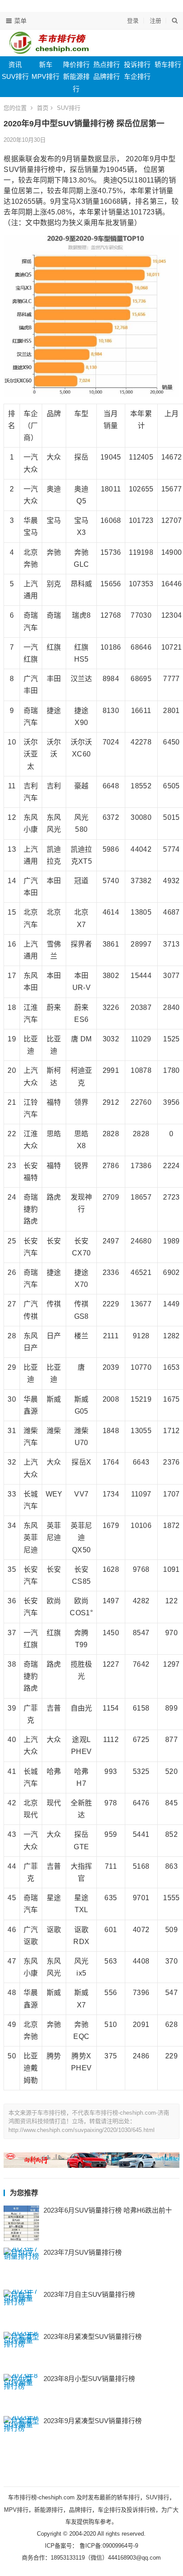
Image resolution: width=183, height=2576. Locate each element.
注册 (155, 21)
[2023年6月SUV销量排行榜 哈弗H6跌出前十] (21, 2223)
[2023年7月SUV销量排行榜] (21, 2265)
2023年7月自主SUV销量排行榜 (89, 2294)
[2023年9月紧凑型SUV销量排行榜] (21, 2434)
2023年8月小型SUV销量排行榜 (89, 2379)
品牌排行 (107, 76)
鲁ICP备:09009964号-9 (108, 2546)
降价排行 (76, 64)
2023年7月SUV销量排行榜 (83, 2252)
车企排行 (137, 76)
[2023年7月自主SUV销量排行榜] (21, 2307)
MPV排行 (46, 76)
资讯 (15, 64)
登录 (133, 21)
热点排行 (107, 64)
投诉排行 (137, 64)
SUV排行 (15, 76)
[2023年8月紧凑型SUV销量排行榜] (21, 2350)
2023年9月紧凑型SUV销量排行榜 (93, 2421)
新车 (46, 64)
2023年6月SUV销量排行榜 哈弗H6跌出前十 (108, 2210)
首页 (43, 108)
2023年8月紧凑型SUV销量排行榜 (93, 2336)
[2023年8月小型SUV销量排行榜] (21, 2392)
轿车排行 (168, 64)
